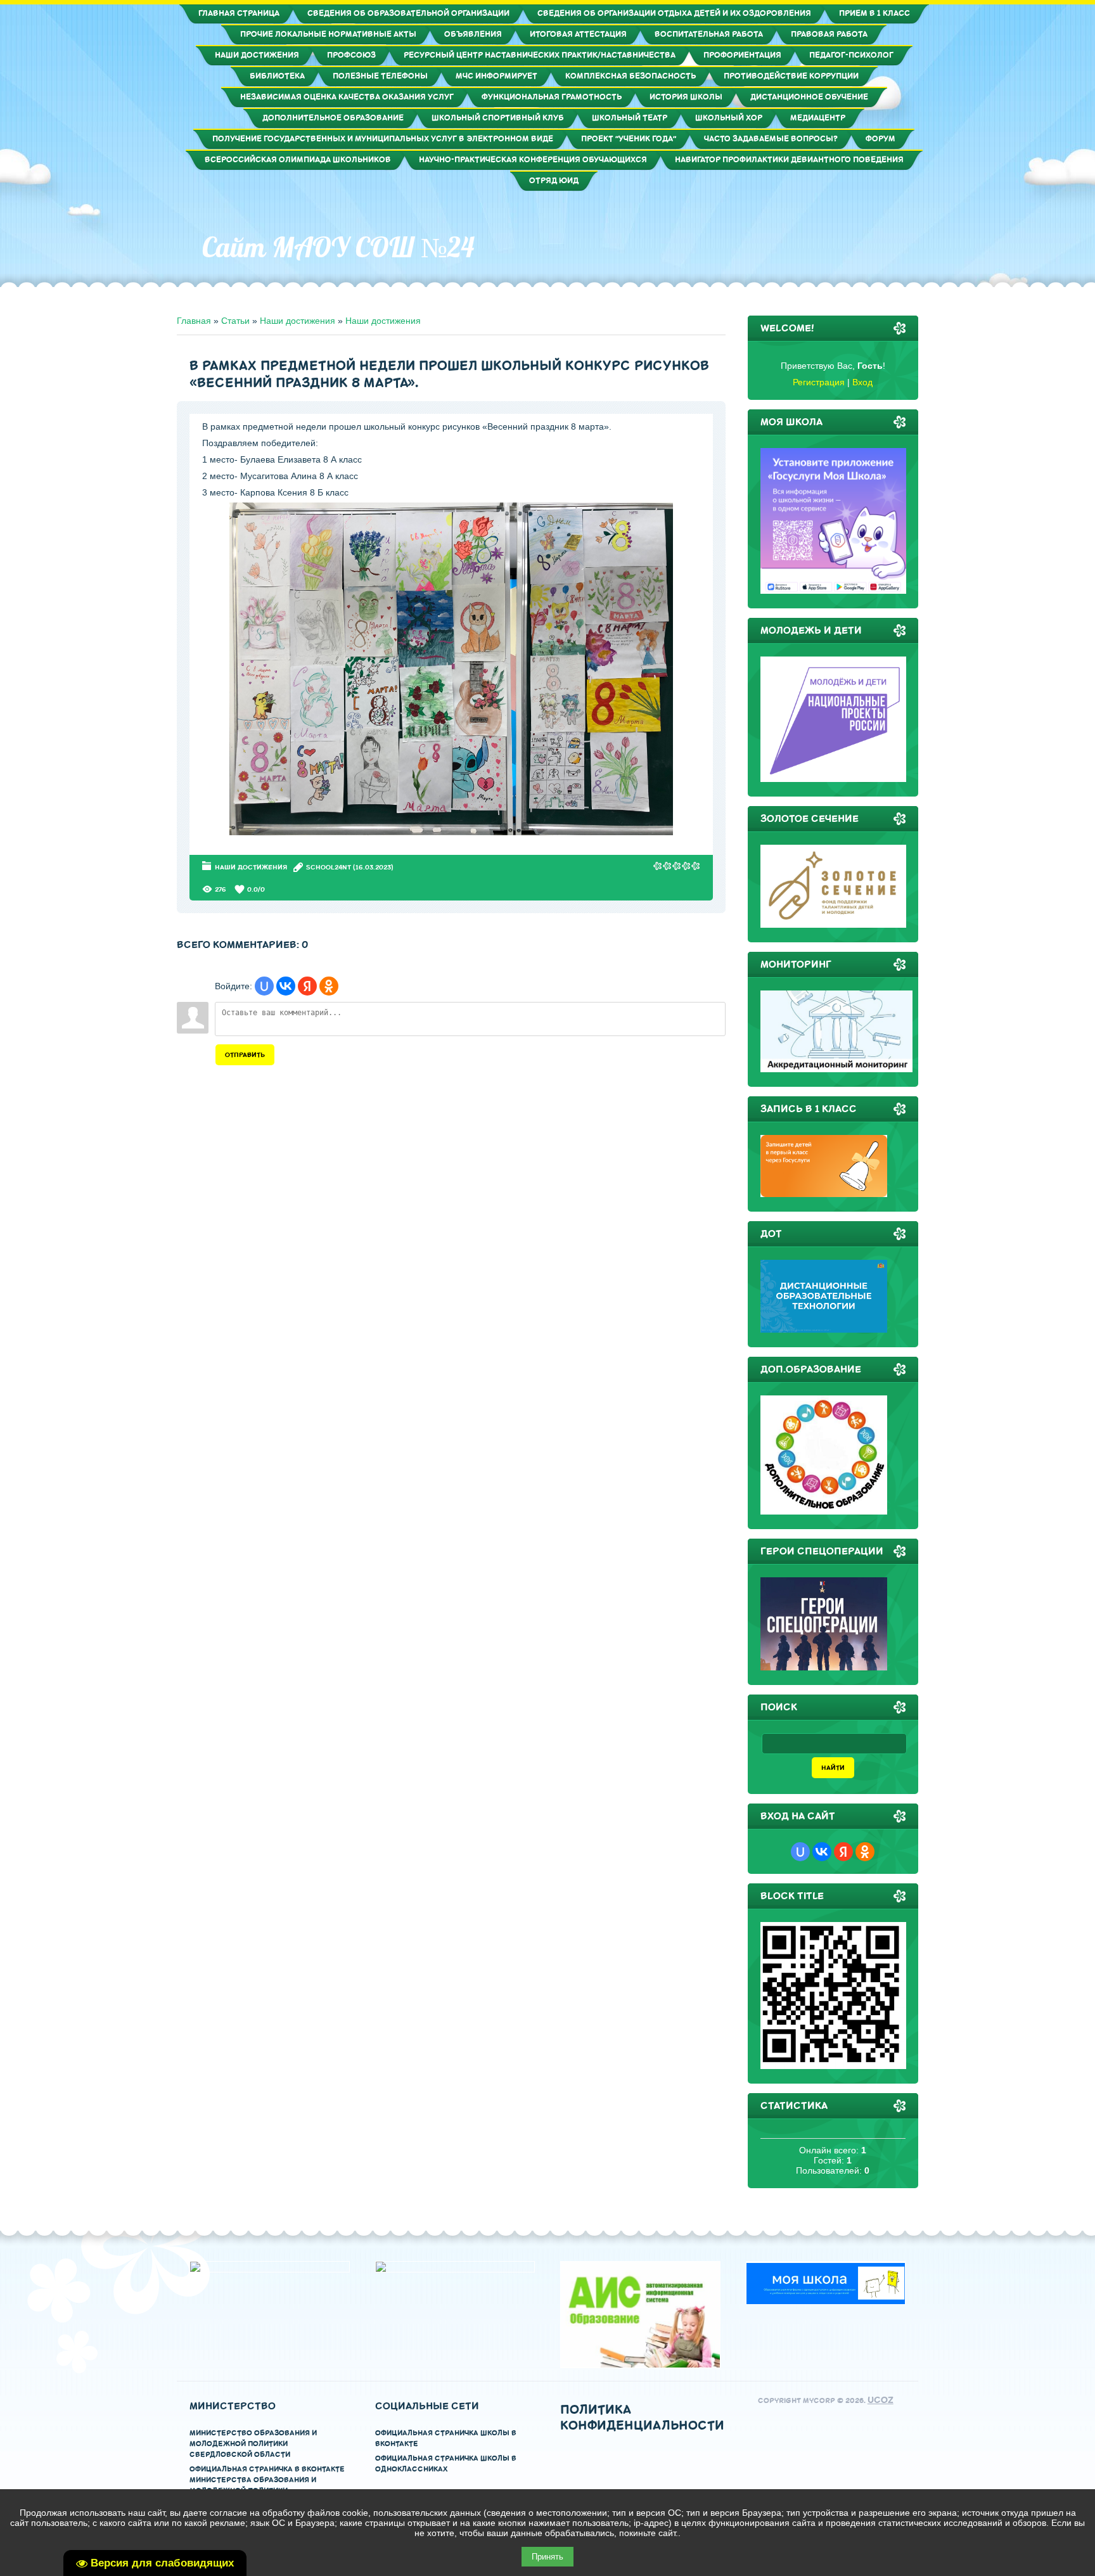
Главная (194, 321)
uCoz (880, 2400)
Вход (862, 382)
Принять (547, 2557)
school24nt (329, 867)
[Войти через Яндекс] (307, 986)
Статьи (235, 321)
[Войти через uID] (264, 986)
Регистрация (819, 382)
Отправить (245, 1055)
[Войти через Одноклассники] (329, 986)
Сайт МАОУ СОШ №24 (338, 247)
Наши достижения (298, 321)
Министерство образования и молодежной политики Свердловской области (253, 2444)
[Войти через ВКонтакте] (286, 986)
